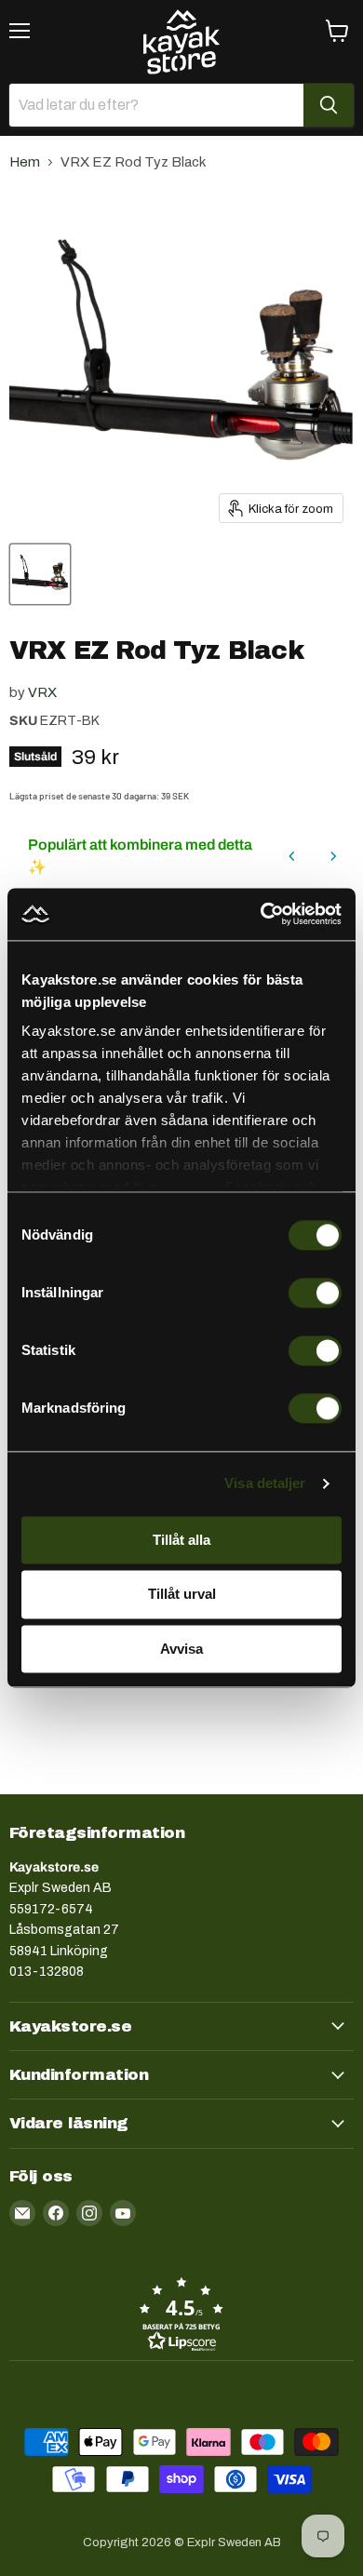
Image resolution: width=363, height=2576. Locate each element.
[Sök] (329, 105)
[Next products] (333, 856)
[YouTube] (123, 2213)
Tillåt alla (181, 1540)
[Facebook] (56, 2213)
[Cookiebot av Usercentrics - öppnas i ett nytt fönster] (261, 914)
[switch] (315, 1293)
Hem (25, 162)
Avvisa (181, 1649)
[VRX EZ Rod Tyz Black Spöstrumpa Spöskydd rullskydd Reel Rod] (40, 574)
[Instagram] (89, 2213)
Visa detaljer (265, 1483)
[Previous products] (292, 856)
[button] (181, 2314)
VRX (42, 692)
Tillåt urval (182, 1595)
